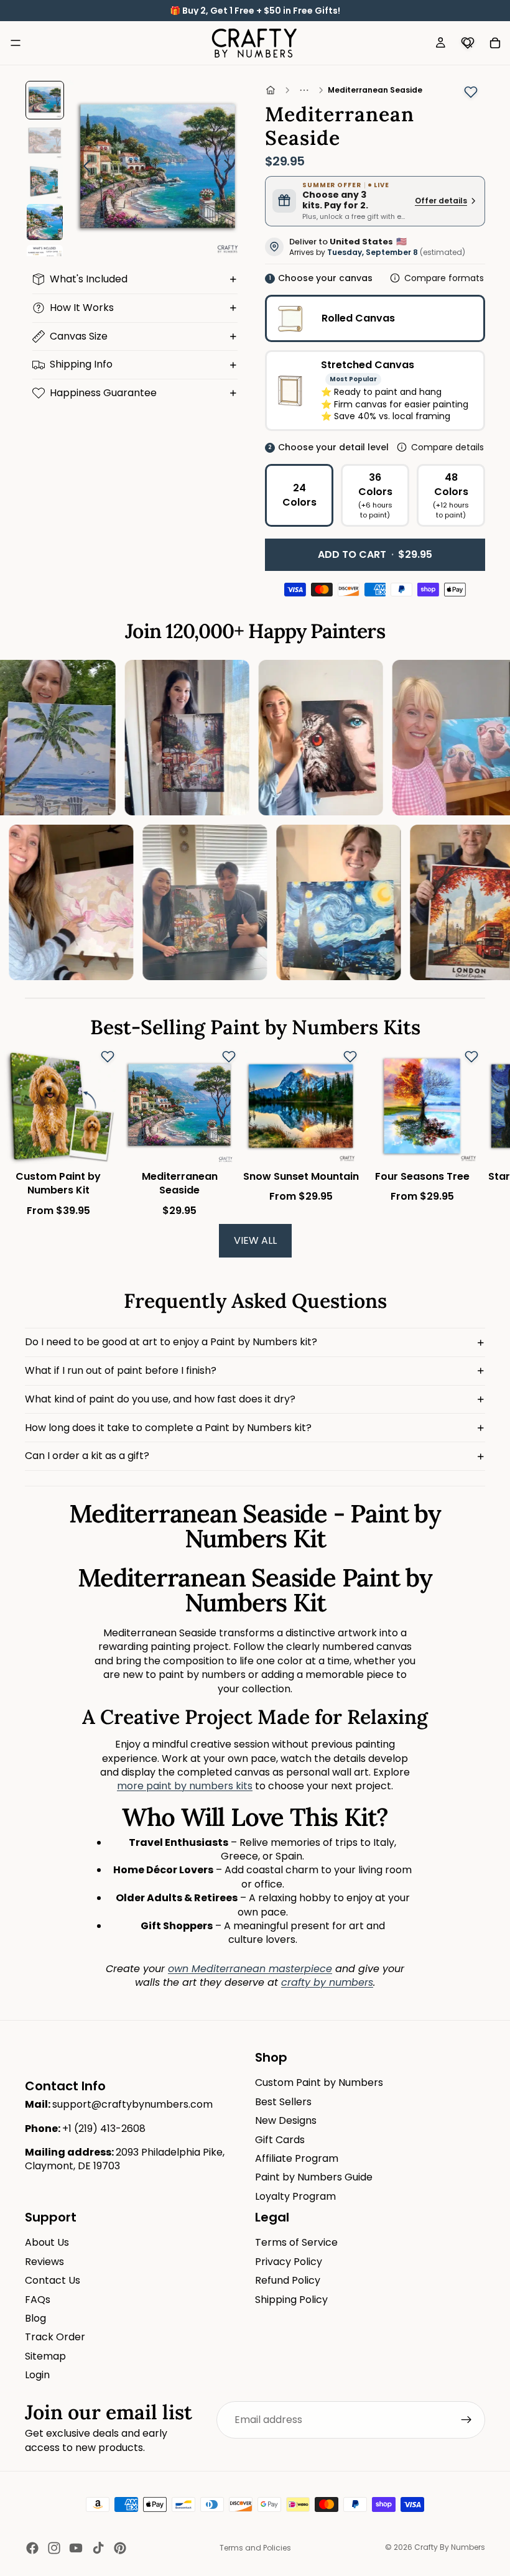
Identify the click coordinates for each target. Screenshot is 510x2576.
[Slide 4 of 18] (44, 222)
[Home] (271, 90)
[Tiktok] (98, 2548)
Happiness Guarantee (103, 393)
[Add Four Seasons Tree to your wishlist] (471, 1057)
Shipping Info (81, 364)
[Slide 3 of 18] (44, 181)
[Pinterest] (120, 2548)
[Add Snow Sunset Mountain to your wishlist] (350, 1057)
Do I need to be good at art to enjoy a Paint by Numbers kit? (171, 1342)
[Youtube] (76, 2548)
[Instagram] (54, 2548)
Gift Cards (280, 2139)
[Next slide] (231, 169)
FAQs (38, 2299)
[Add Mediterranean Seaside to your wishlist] (471, 92)
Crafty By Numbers (450, 2547)
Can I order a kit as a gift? (87, 1456)
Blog (35, 2318)
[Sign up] (466, 2420)
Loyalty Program (295, 2196)
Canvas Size (79, 336)
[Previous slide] (84, 169)
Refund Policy (288, 2280)
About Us (47, 2242)
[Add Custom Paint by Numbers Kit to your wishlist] (108, 1057)
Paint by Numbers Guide (314, 2177)
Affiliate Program (297, 2158)
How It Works (82, 308)
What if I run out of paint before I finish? (121, 1370)
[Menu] (16, 43)
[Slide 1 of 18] (44, 100)
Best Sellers (283, 2101)
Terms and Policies (255, 2548)
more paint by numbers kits (185, 1786)
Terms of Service (296, 2242)
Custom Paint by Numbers (319, 2083)
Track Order (55, 2337)
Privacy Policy (289, 2261)
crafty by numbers (327, 1982)
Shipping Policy (291, 2299)
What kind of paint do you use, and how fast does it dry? (160, 1399)
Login (37, 2375)
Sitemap (45, 2356)
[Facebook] (32, 2548)
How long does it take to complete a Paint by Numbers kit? (168, 1428)
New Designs (286, 2120)
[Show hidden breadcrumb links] (304, 90)
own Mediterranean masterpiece (250, 1969)
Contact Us (53, 2280)
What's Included (89, 279)
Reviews (44, 2261)
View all (255, 1240)
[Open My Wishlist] (468, 43)
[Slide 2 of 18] (44, 141)
